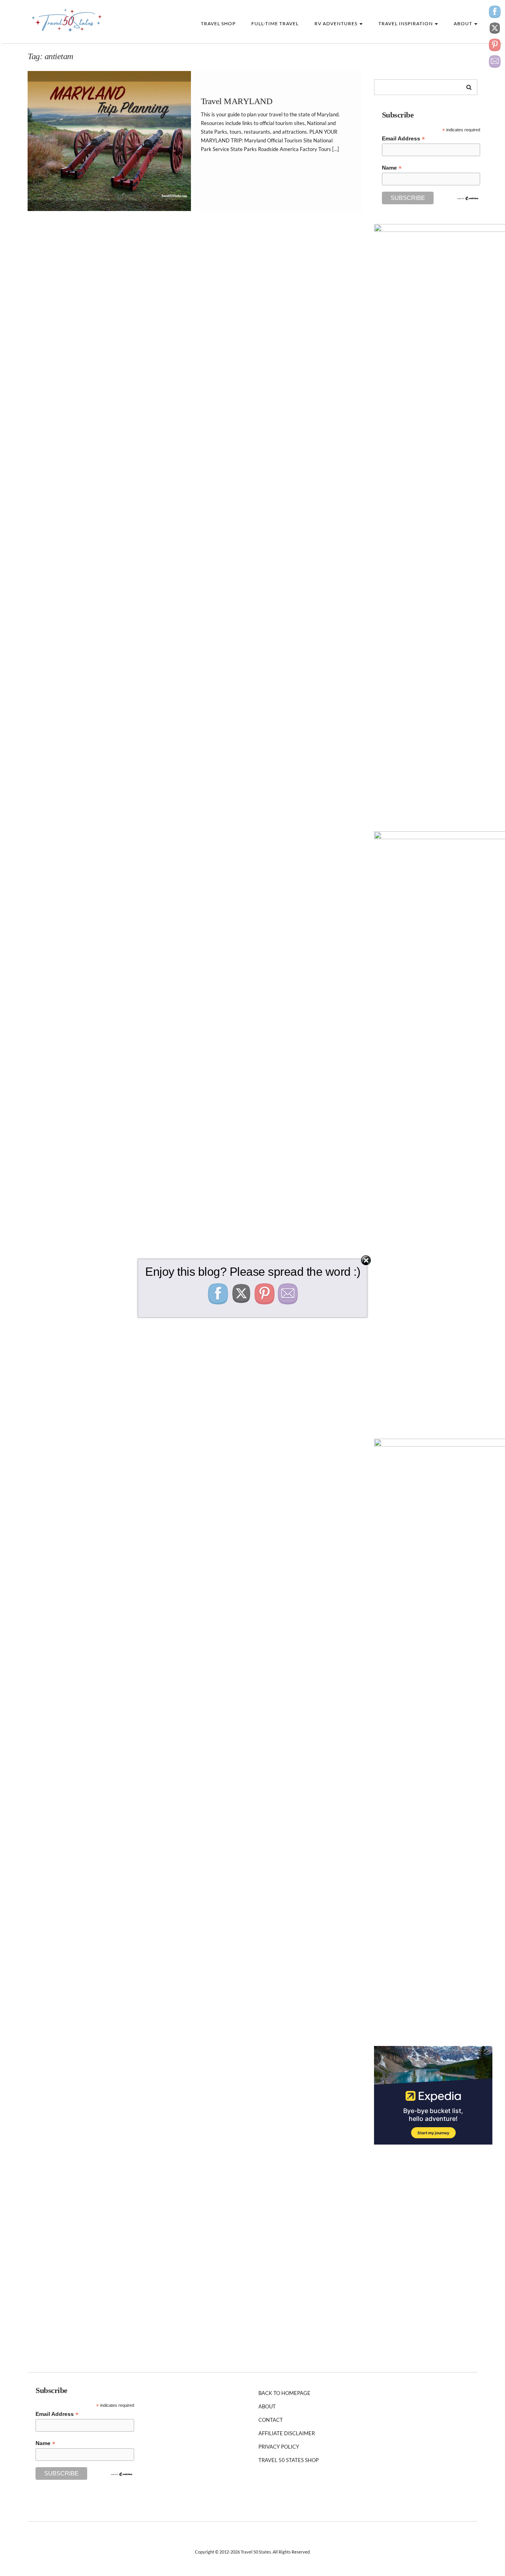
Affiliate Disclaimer (287, 2433)
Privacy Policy (279, 2447)
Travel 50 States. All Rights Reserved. (276, 2552)
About (464, 23)
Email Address (403, 139)
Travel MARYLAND (237, 101)
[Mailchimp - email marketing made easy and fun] (468, 198)
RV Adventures (337, 23)
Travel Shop (218, 23)
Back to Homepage (284, 2393)
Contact (271, 2420)
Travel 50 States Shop (289, 2460)
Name (392, 168)
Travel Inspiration (406, 23)
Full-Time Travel (275, 23)
